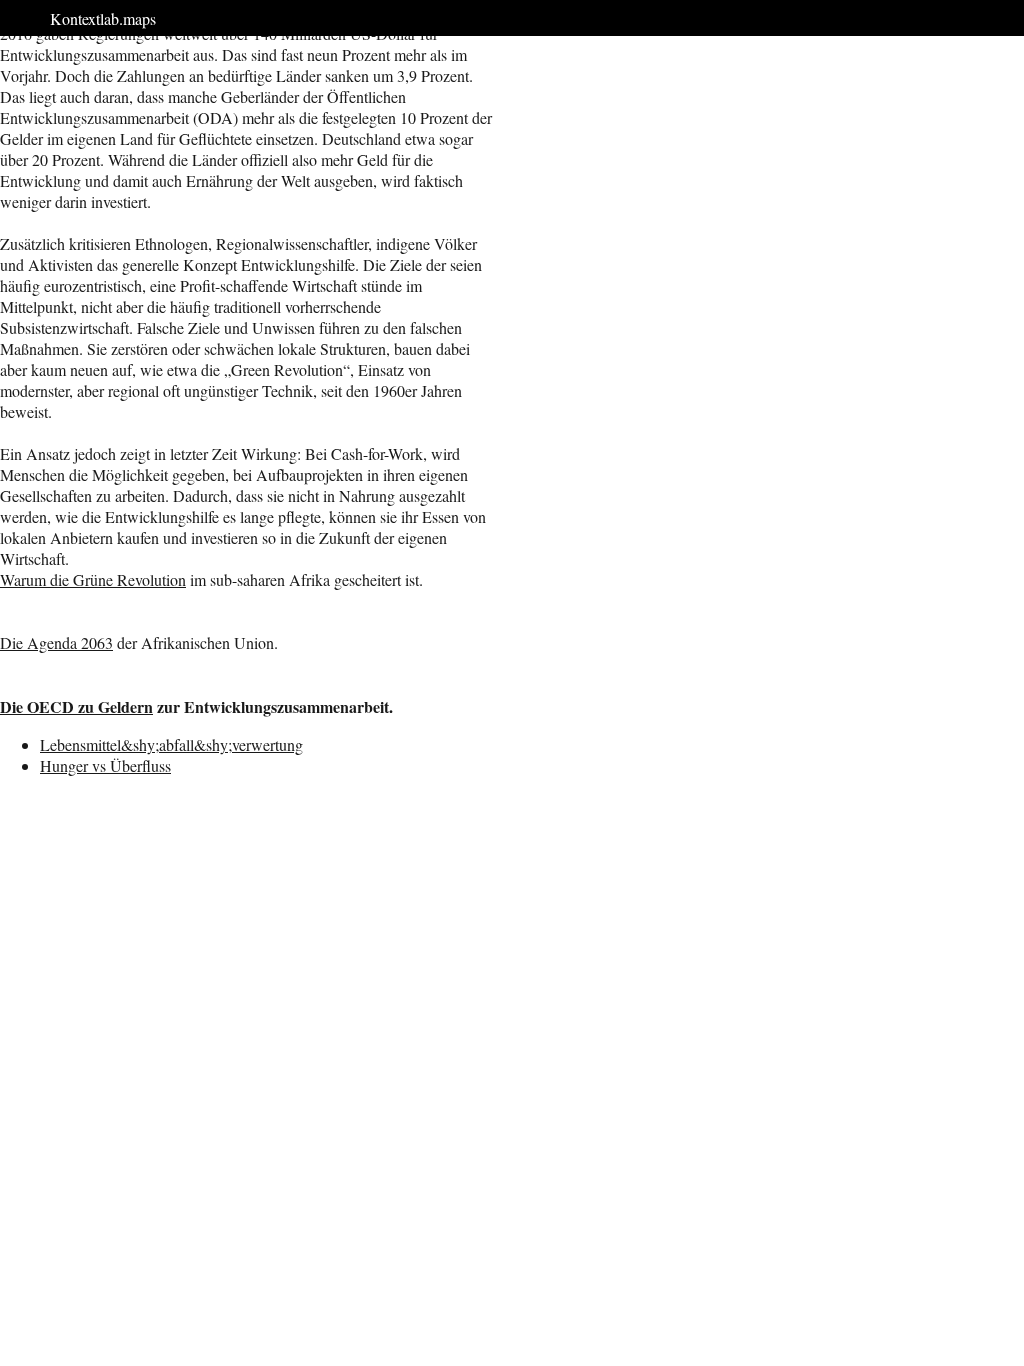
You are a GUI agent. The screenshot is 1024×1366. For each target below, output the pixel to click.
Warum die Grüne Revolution (93, 579)
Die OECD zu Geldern (76, 706)
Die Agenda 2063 (56, 642)
